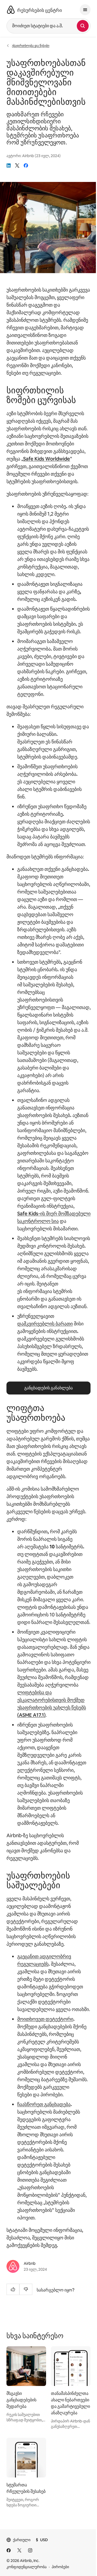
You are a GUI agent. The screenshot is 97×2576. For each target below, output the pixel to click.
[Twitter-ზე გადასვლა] (19, 2550)
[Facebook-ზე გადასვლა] (9, 2550)
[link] (9, 165)
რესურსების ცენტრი (40, 10)
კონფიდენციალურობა (27, 2567)
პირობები (60, 2567)
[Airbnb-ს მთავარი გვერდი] (11, 10)
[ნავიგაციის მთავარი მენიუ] (85, 10)
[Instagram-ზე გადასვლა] (30, 2550)
